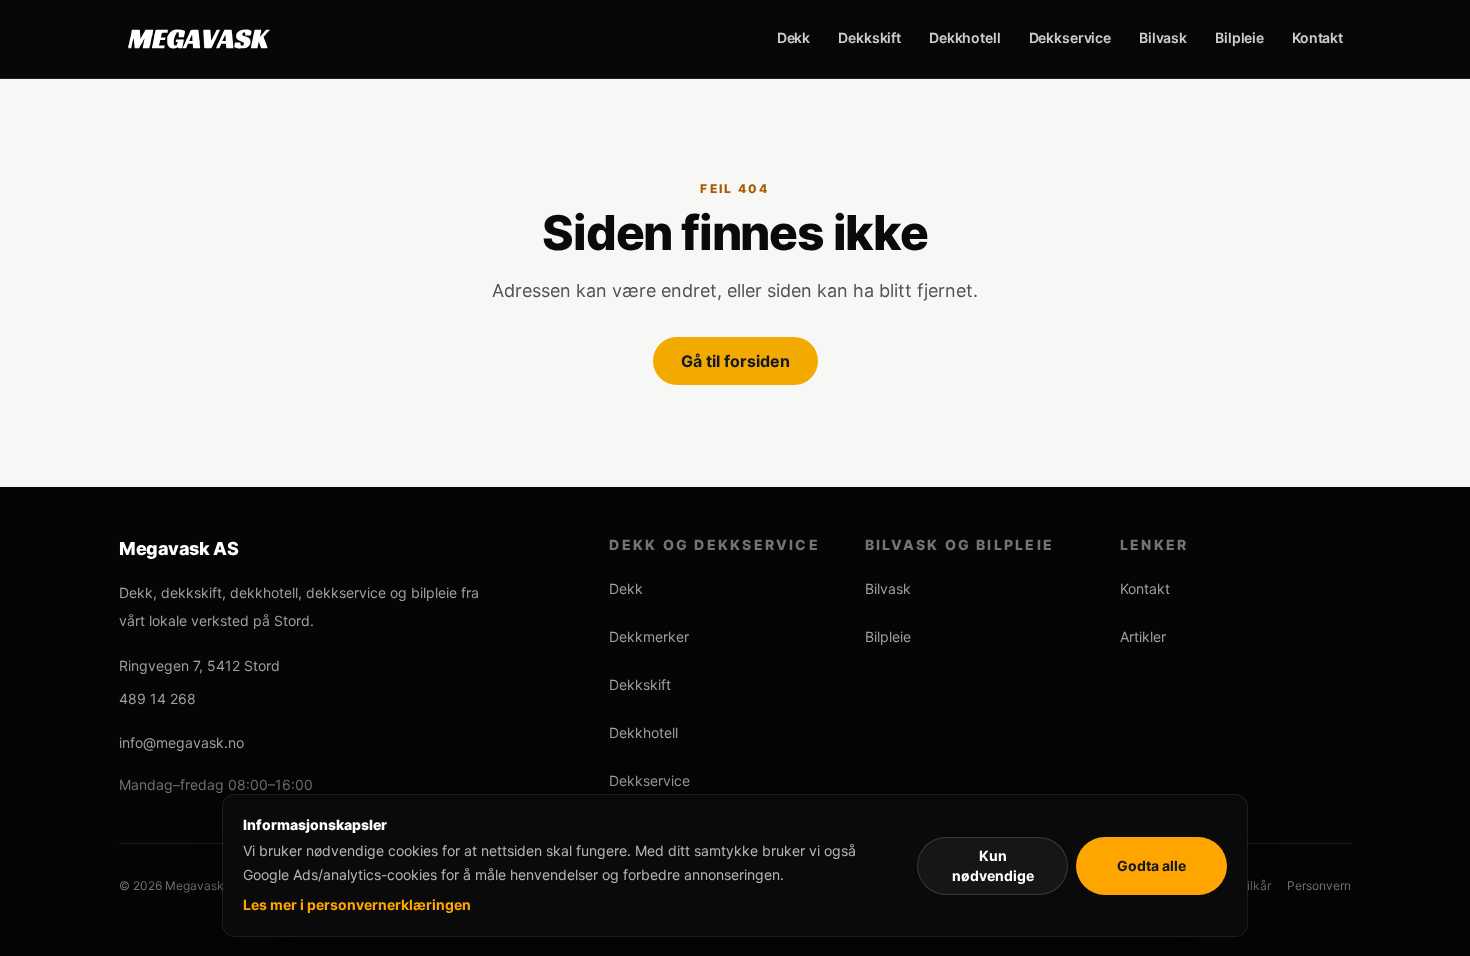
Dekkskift (869, 37)
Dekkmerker (649, 636)
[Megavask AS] (199, 39)
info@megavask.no (181, 742)
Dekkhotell (965, 37)
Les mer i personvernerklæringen (357, 904)
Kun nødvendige (993, 865)
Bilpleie (1239, 37)
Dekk (793, 37)
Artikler (1143, 636)
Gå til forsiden (735, 361)
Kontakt (1317, 37)
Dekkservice (1070, 37)
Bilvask (1163, 37)
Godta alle (1151, 865)
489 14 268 (157, 698)
